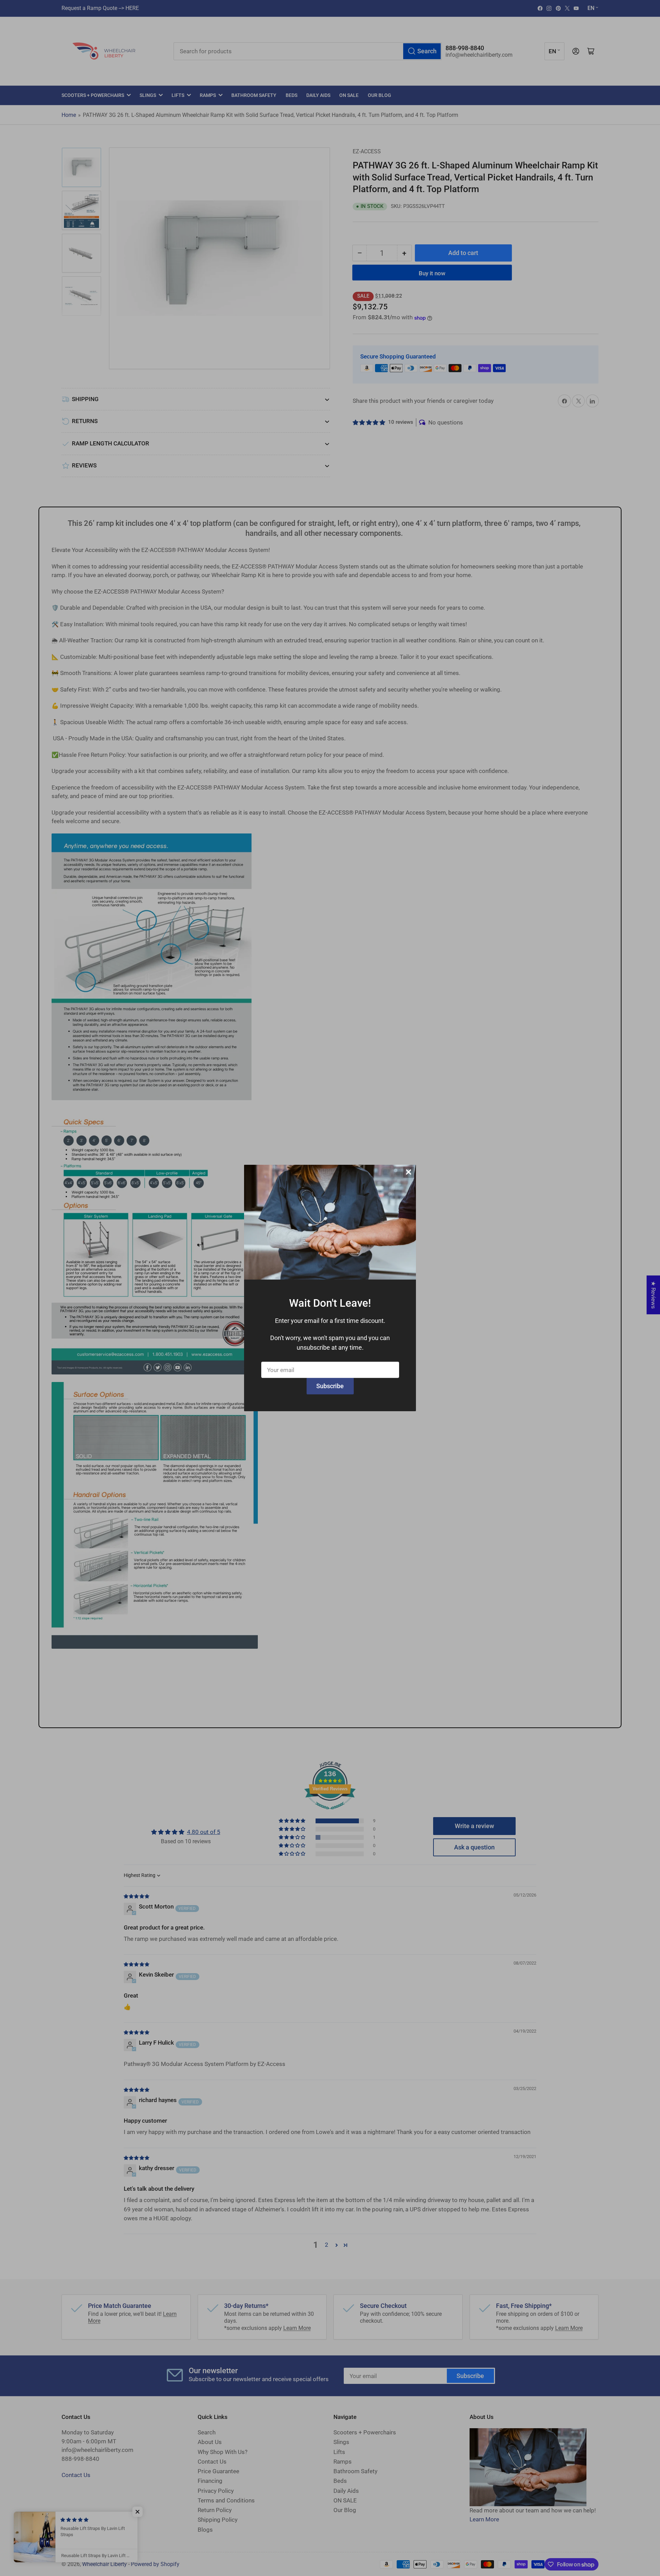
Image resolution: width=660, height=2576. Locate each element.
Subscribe (330, 1386)
